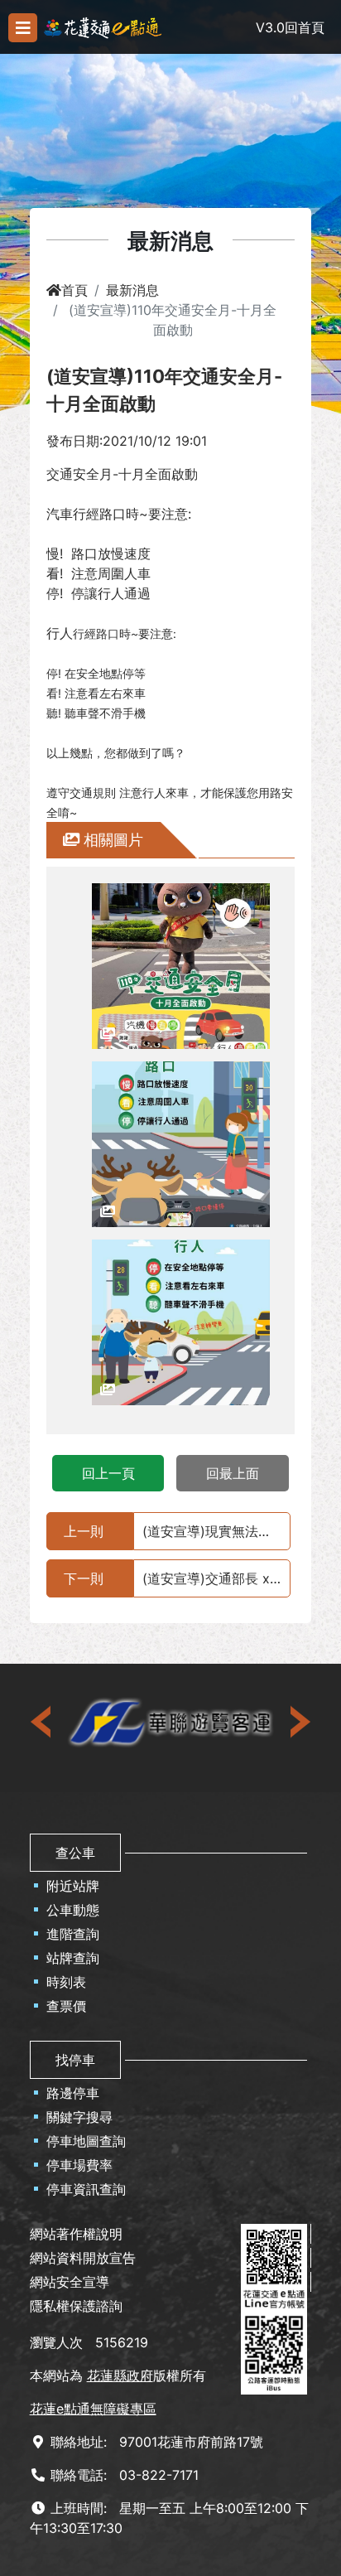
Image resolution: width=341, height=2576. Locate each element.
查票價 (66, 2006)
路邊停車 (73, 2093)
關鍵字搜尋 (79, 2117)
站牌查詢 (73, 1958)
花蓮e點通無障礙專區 (93, 2409)
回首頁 (305, 27)
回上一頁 (108, 1473)
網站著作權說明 (76, 2234)
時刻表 (66, 1982)
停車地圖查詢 (86, 2141)
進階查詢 (73, 1934)
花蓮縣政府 (120, 2375)
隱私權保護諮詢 (76, 2306)
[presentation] (42, 1722)
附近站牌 (73, 1886)
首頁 (74, 290)
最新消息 (132, 290)
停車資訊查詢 (86, 2189)
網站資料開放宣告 (83, 2258)
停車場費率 (79, 2165)
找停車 (75, 2060)
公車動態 (73, 1910)
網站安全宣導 (70, 2282)
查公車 (75, 1853)
